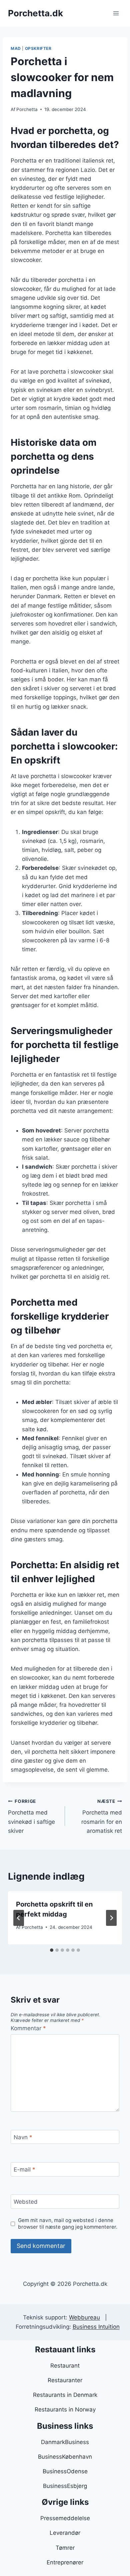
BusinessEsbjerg (65, 2486)
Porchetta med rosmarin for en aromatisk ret (102, 1816)
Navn (23, 2137)
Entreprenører (65, 2562)
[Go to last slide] (19, 1918)
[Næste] (111, 1918)
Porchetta (27, 109)
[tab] (52, 1950)
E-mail (24, 2169)
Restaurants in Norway (65, 2409)
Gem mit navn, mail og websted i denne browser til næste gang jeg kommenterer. (68, 2224)
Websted (26, 2202)
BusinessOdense (65, 2471)
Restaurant (65, 2366)
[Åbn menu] (116, 13)
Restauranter (65, 2380)
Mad (16, 48)
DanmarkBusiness (65, 2442)
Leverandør (65, 2533)
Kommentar (28, 2028)
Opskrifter (38, 48)
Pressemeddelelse (65, 2518)
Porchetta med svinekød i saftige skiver (31, 1816)
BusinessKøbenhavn (65, 2457)
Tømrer (65, 2548)
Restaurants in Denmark (65, 2395)
